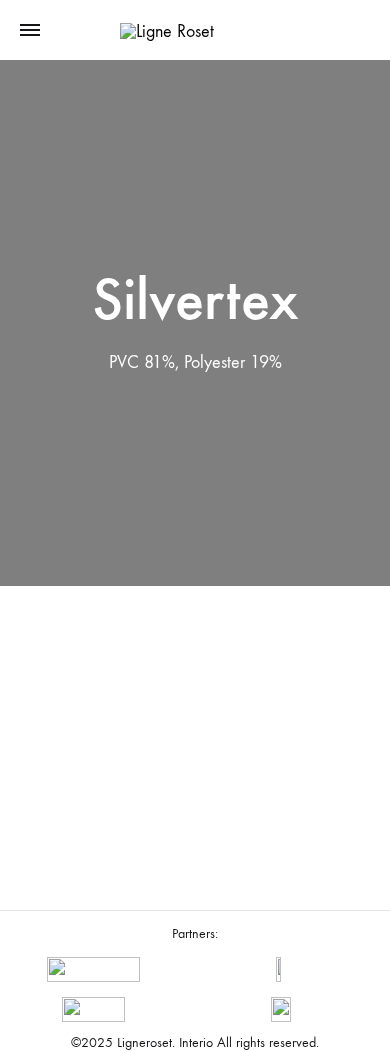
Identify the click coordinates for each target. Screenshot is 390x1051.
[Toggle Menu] (30, 31)
